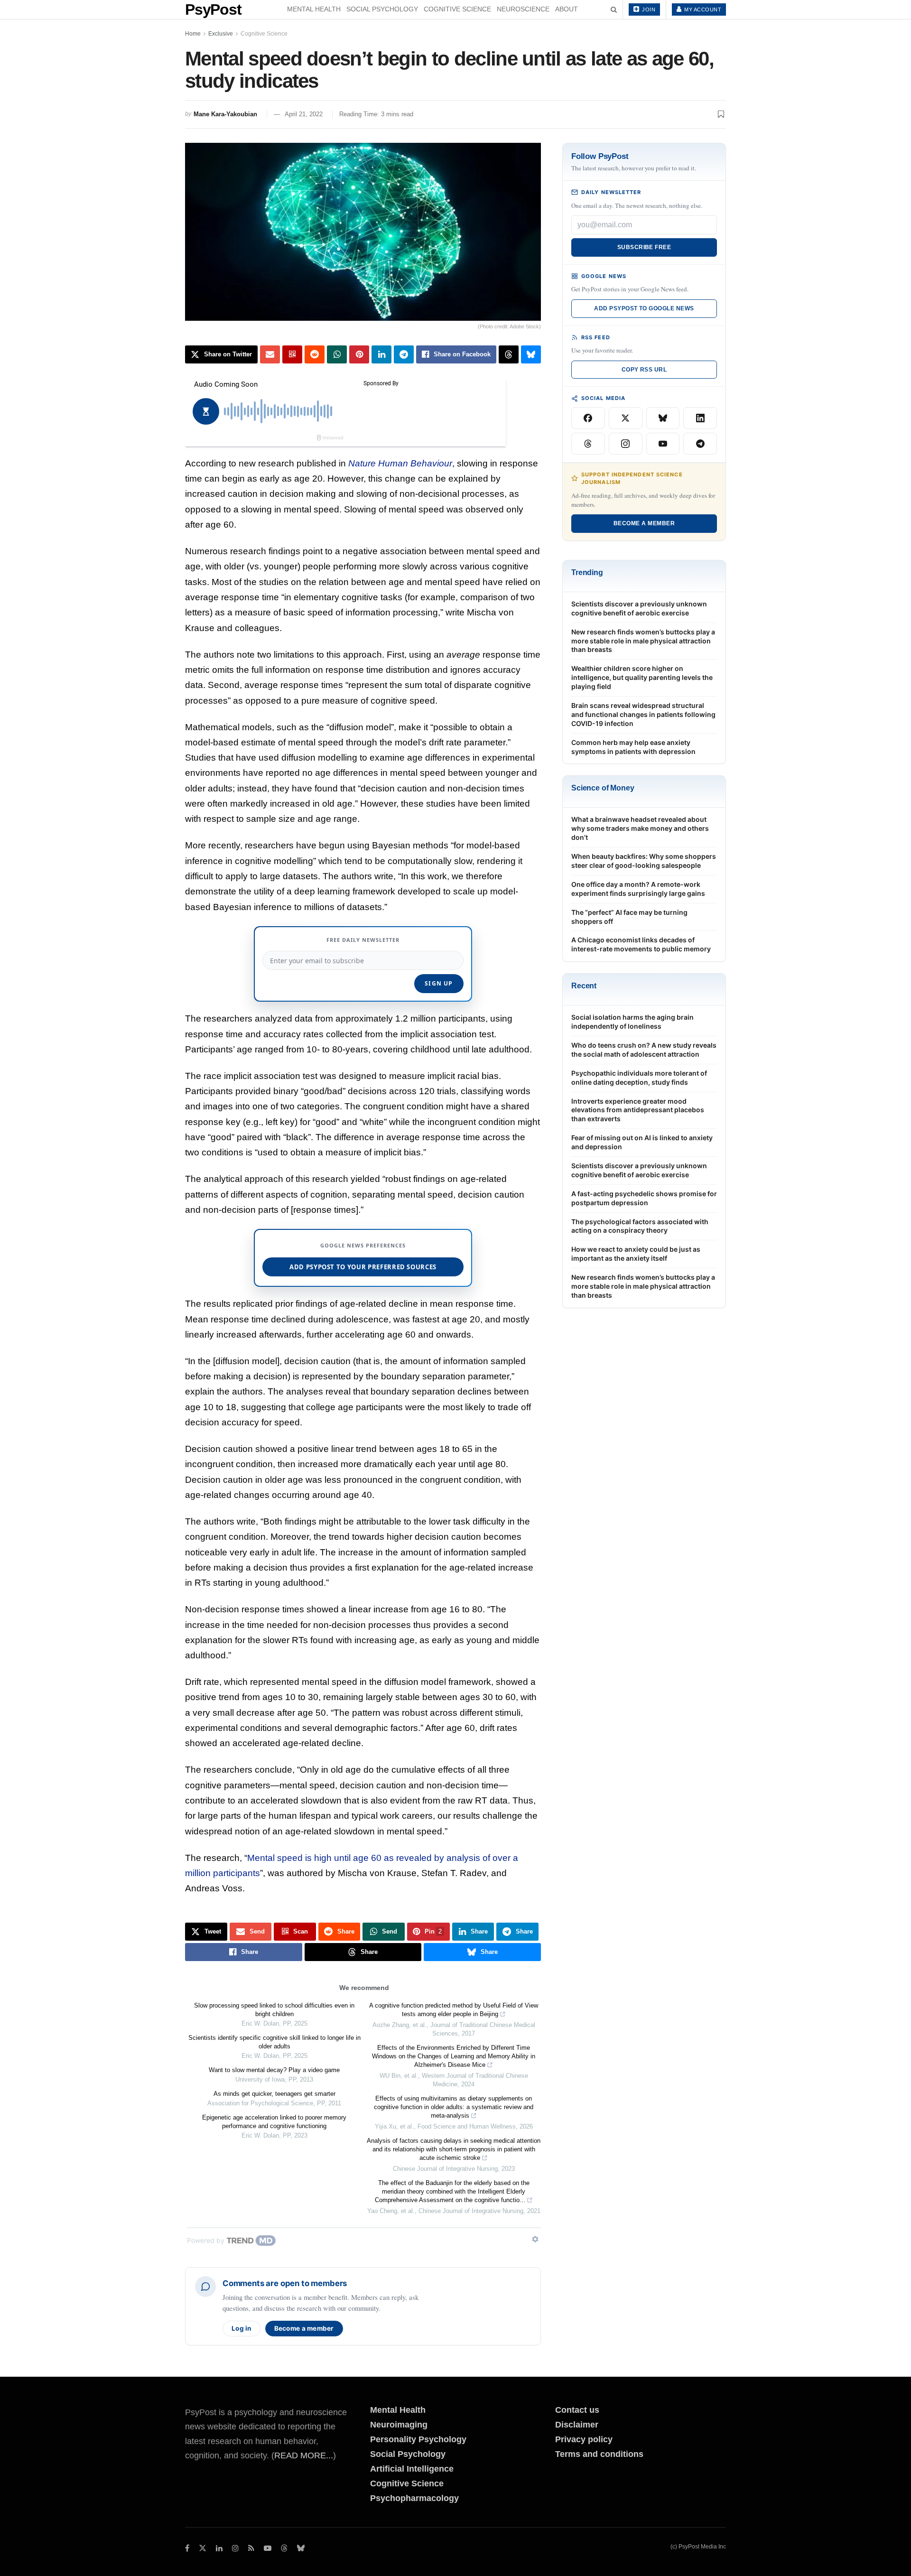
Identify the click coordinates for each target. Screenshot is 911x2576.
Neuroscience (523, 9)
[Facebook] (588, 418)
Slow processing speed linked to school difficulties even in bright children (274, 2010)
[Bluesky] (663, 418)
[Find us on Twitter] (203, 2548)
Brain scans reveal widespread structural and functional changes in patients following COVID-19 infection (643, 714)
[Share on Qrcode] (292, 354)
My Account (702, 9)
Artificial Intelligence (412, 2469)
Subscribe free (644, 247)
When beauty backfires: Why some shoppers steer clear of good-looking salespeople (644, 861)
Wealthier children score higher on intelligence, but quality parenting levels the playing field (642, 677)
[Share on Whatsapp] (337, 354)
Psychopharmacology (414, 2498)
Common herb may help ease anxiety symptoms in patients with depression (633, 747)
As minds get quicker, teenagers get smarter (274, 2094)
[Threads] (588, 444)
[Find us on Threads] (284, 2549)
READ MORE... (304, 2455)
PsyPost (213, 9)
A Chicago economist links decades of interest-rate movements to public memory (641, 944)
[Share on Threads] (509, 354)
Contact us (577, 2410)
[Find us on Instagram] (235, 2548)
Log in (242, 2328)
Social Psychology (382, 9)
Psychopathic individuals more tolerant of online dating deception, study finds (639, 1078)
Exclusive (221, 34)
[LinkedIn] (700, 418)
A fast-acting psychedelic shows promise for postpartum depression (644, 1198)
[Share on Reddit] (315, 354)
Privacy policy (584, 2439)
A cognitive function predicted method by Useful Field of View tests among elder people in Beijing (454, 2010)
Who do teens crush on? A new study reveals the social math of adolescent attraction (644, 1050)
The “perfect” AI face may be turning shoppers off (629, 917)
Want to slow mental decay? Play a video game (274, 2070)
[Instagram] (626, 444)
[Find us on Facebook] (187, 2548)
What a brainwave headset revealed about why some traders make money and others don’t (640, 828)
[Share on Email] (270, 354)
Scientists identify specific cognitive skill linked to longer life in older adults (274, 2042)
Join (648, 9)
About (567, 9)
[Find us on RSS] (251, 2548)
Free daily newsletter (363, 940)
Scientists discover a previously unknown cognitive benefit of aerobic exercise (639, 608)
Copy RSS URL (644, 370)
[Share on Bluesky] (531, 354)
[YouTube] (663, 444)
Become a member (304, 2328)
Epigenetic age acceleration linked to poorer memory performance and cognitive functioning (274, 2122)
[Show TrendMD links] (535, 2239)
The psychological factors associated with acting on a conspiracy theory (640, 1226)
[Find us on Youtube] (268, 2548)
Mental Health (314, 9)
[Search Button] (614, 9)
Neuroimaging (399, 2425)
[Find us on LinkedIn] (219, 2548)
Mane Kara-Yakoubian (225, 114)
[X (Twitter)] (626, 418)
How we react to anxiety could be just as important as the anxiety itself (636, 1254)
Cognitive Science (457, 9)
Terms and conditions (599, 2454)
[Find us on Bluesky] (301, 2549)
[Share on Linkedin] (381, 354)
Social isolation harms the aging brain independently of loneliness (632, 1022)
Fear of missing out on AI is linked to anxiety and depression (642, 1142)
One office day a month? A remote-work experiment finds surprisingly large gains (638, 889)
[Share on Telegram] (404, 354)
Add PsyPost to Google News (644, 308)
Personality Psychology (418, 2439)
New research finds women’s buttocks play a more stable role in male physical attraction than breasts (643, 641)
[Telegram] (700, 444)
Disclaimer (577, 2425)
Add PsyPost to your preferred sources (363, 1267)
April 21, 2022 (304, 114)
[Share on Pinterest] (359, 354)
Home (193, 34)
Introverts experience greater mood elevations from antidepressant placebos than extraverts (638, 1110)
